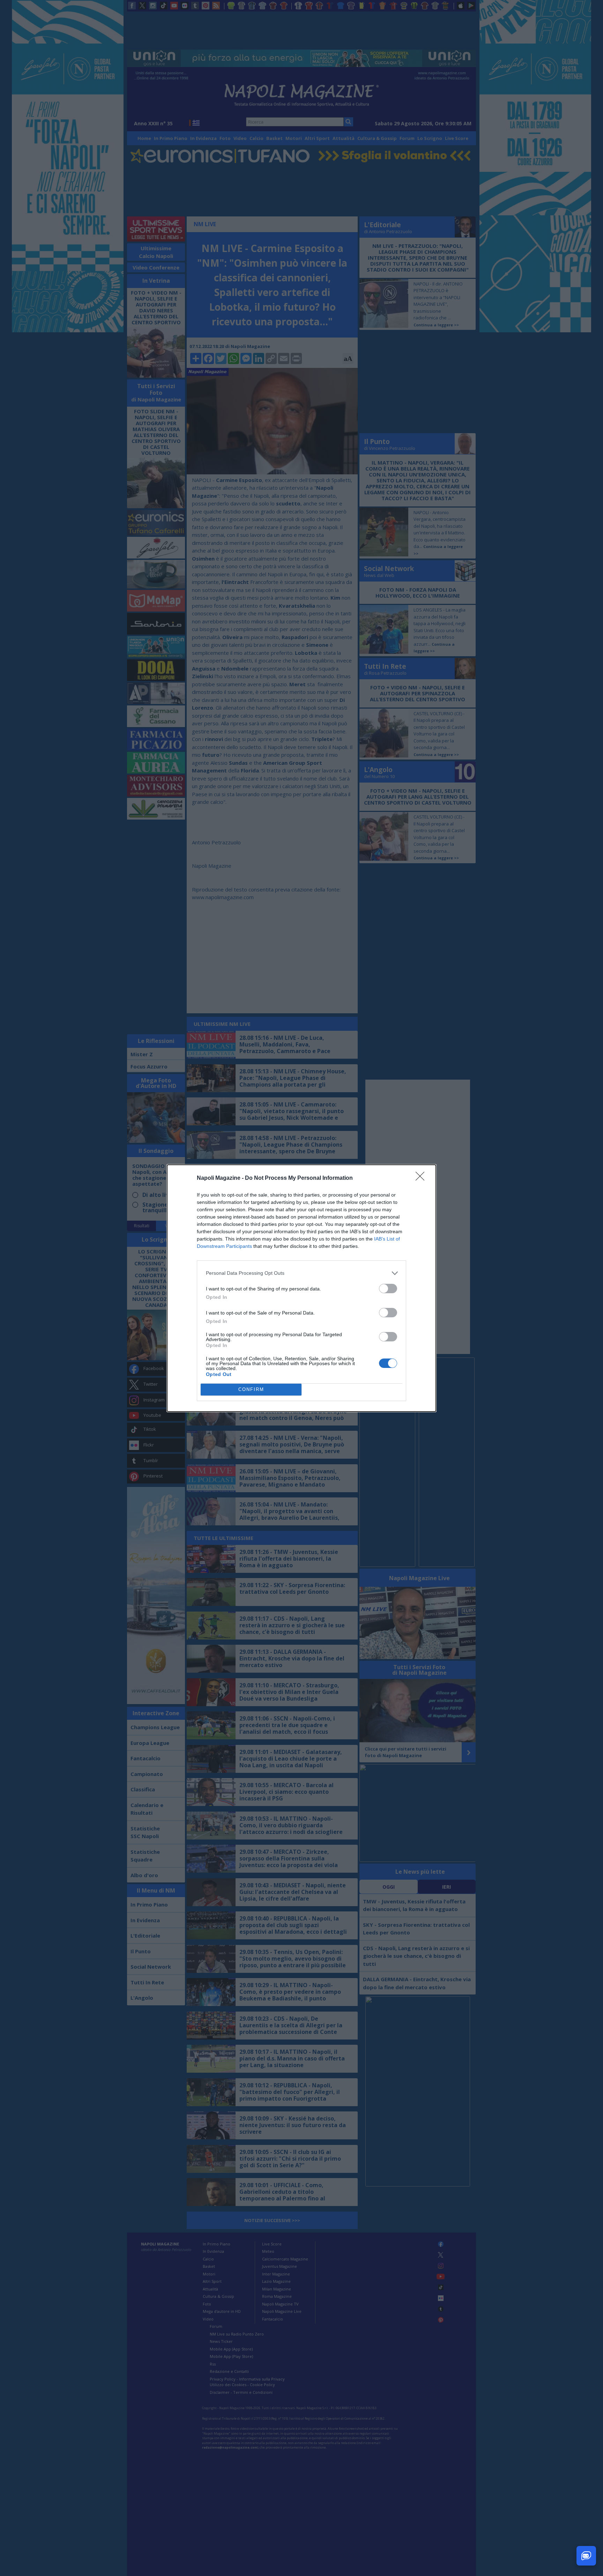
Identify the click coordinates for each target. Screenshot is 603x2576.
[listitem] (301, 1273)
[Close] (422, 1178)
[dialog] (301, 1288)
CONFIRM (251, 1389)
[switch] (388, 1289)
